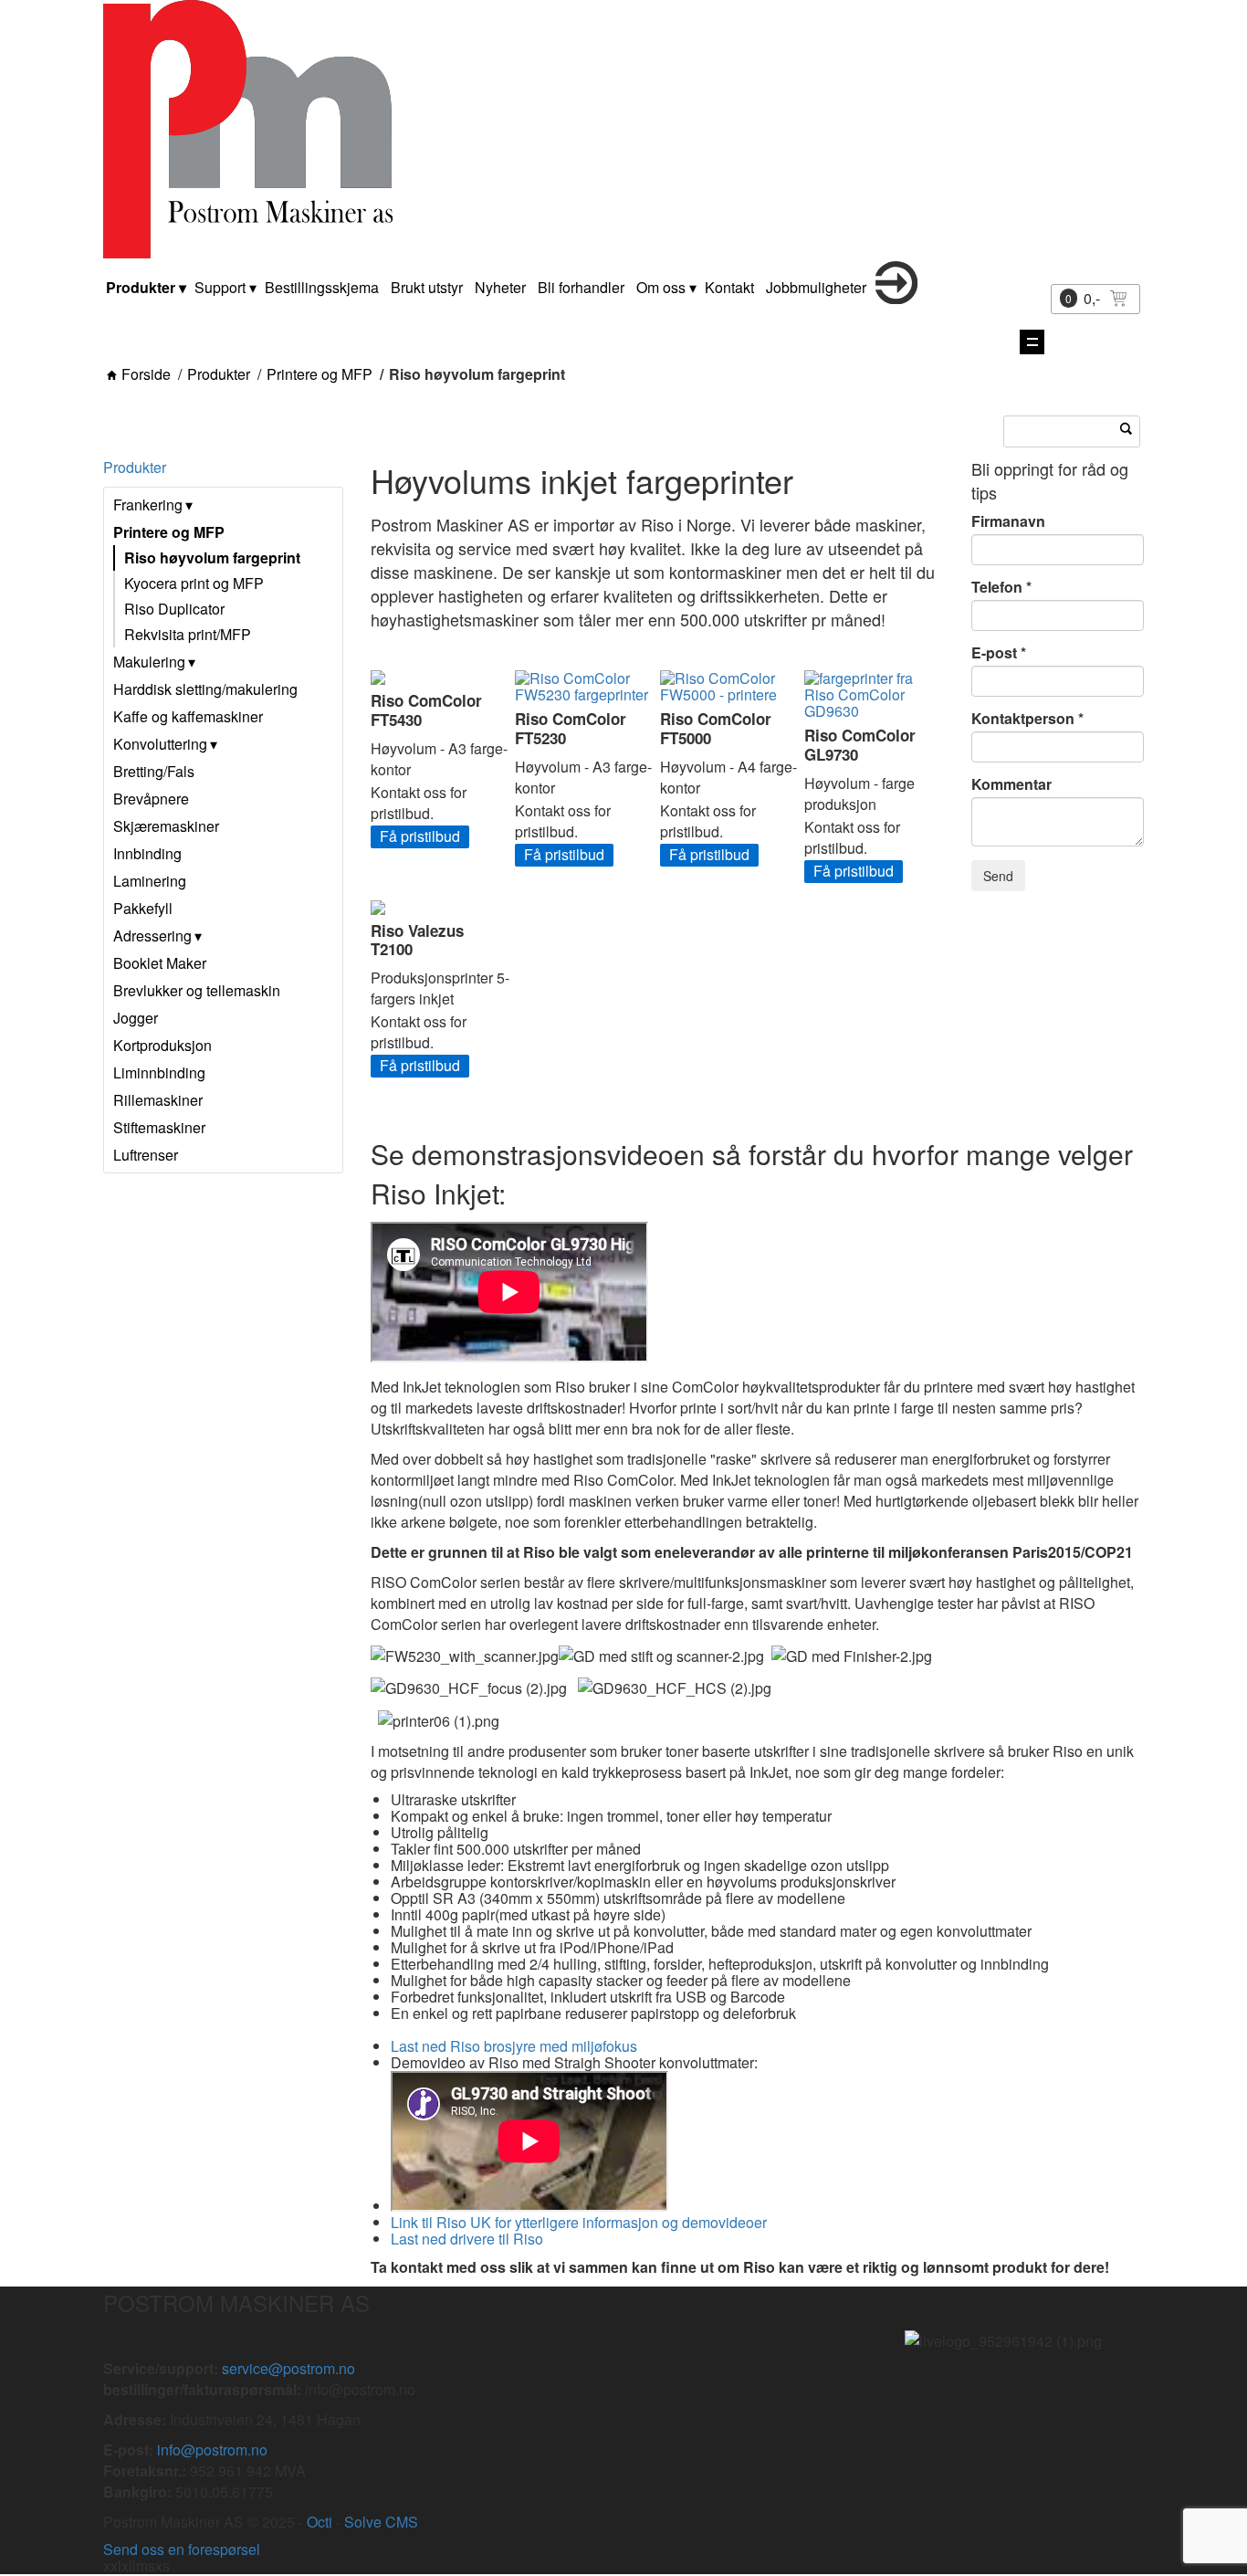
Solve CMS (381, 2522)
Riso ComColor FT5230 (571, 728)
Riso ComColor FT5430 (426, 710)
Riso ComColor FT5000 (716, 728)
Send (998, 876)
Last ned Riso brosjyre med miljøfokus (516, 2046)
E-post (994, 653)
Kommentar (1011, 784)
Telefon (997, 587)
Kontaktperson (1023, 719)
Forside (146, 374)
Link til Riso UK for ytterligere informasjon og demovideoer (579, 2222)
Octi (320, 2522)
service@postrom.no (288, 2368)
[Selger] (896, 298)
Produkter (219, 374)
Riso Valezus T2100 (417, 940)
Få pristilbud (420, 836)
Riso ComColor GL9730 (860, 744)
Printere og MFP (320, 374)
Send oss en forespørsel (182, 2549)
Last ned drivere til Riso (467, 2239)
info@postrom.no (212, 2450)
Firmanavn (1008, 521)
